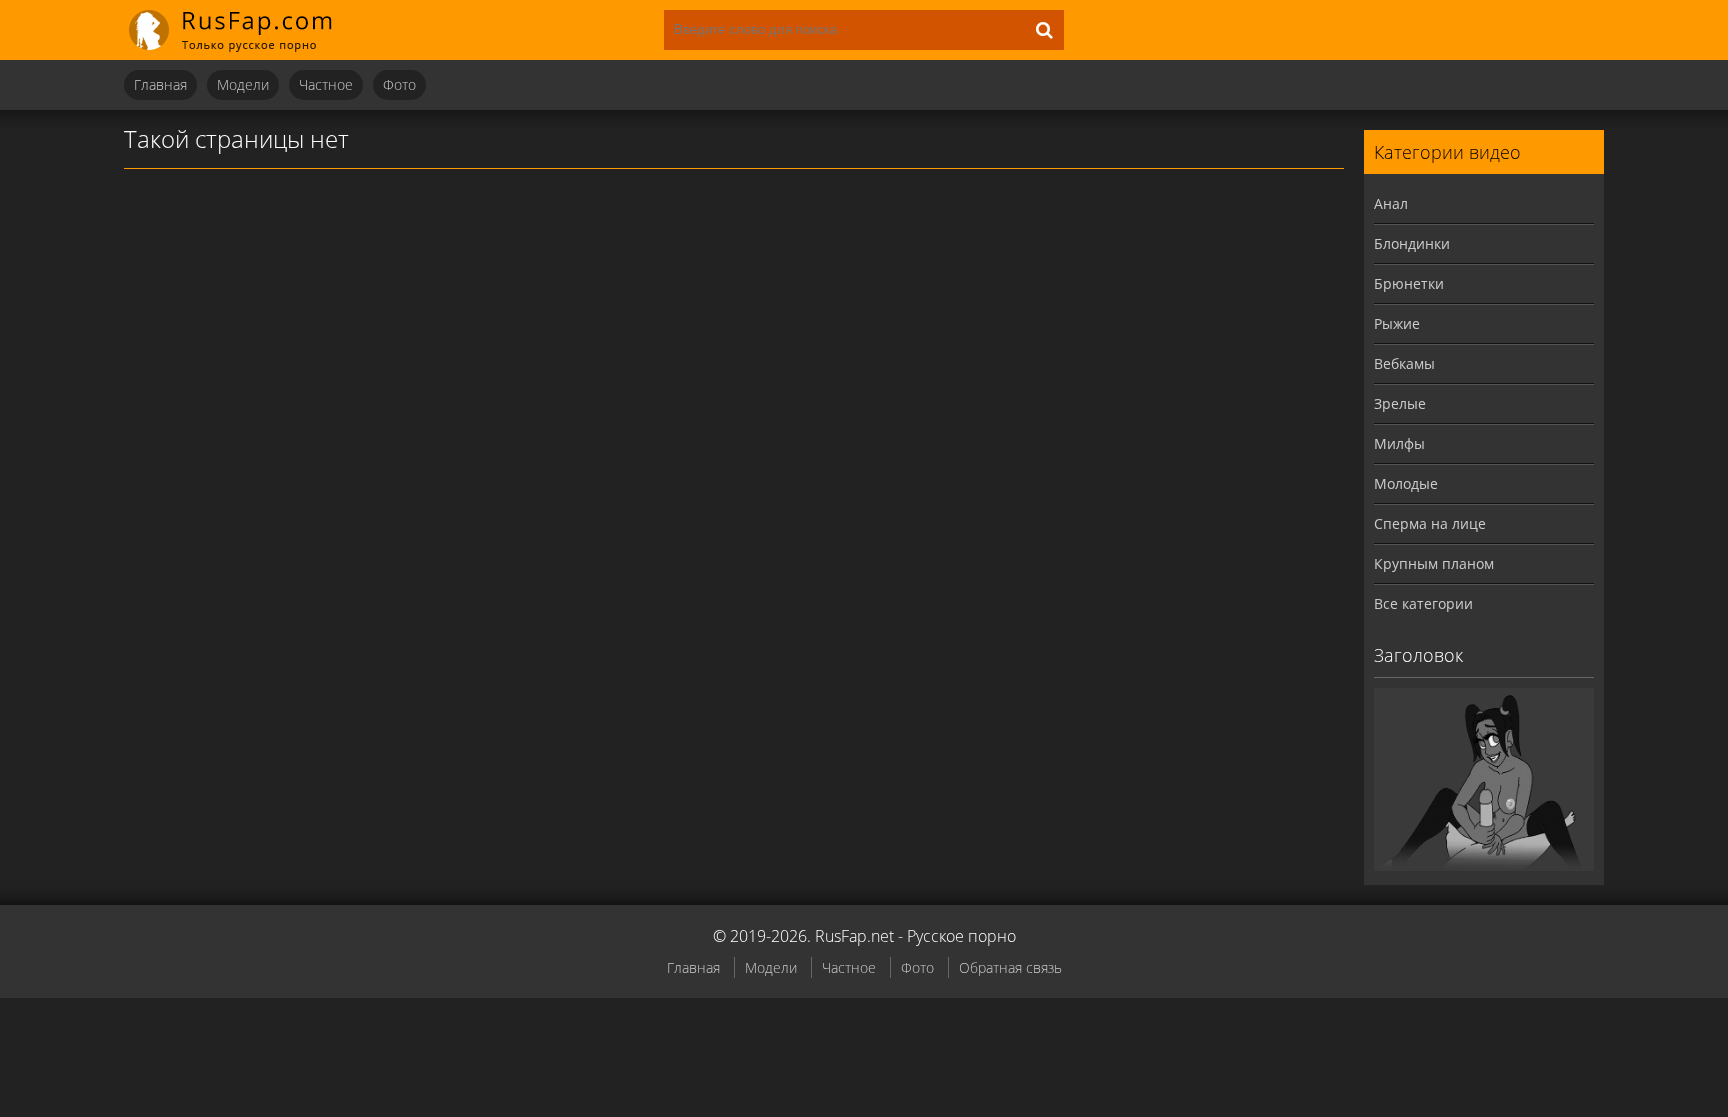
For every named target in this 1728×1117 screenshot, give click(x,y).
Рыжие (1397, 323)
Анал (1391, 203)
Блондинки (1412, 243)
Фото (399, 84)
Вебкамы (1404, 363)
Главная (160, 84)
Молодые (1406, 483)
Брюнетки (1409, 283)
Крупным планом (1434, 563)
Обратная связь (1010, 967)
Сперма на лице (1430, 523)
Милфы (1399, 443)
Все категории (1423, 603)
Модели (243, 84)
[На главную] (244, 30)
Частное (326, 84)
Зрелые (1400, 403)
